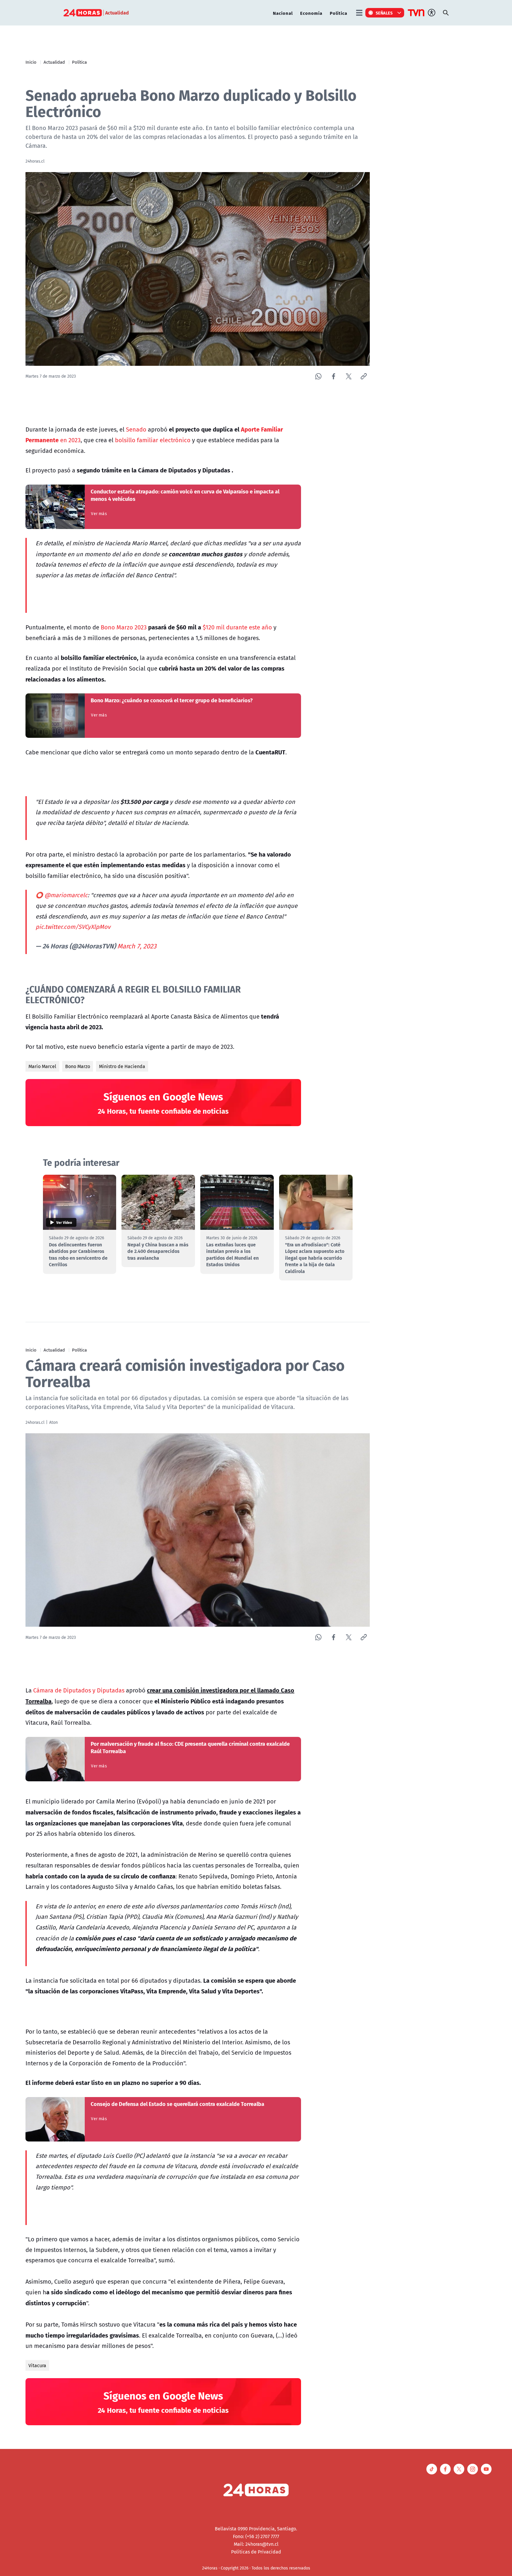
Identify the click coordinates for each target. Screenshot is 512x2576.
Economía (311, 13)
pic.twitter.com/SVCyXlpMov (73, 927)
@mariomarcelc (66, 895)
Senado (136, 429)
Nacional (283, 13)
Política (339, 13)
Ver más (99, 514)
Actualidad (54, 62)
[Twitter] (349, 376)
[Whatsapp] (318, 376)
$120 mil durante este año (237, 627)
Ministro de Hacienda (122, 1066)
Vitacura (37, 2365)
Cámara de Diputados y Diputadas (79, 1690)
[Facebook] (333, 376)
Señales (384, 13)
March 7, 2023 (137, 946)
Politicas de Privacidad (256, 2552)
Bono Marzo (78, 1066)
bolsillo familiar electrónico (153, 440)
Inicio (31, 62)
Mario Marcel (42, 1066)
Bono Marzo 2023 (123, 627)
